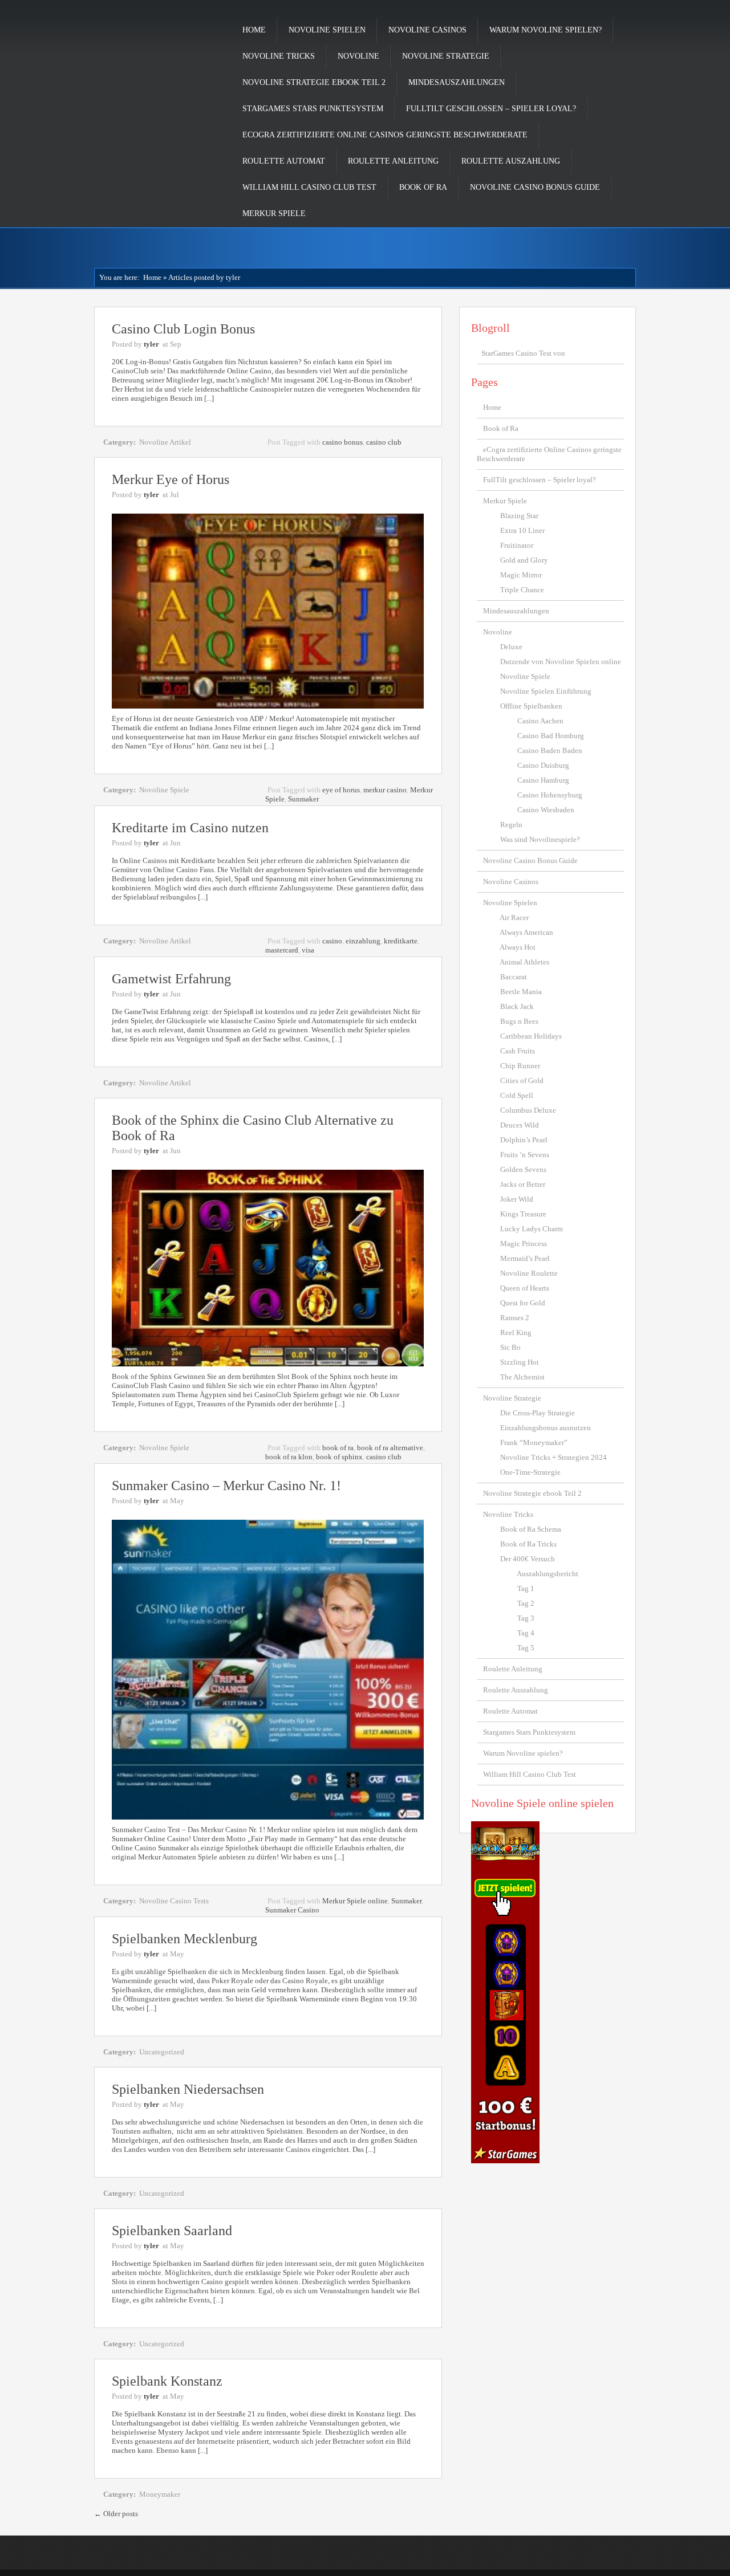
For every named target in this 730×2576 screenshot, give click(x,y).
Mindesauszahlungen (457, 82)
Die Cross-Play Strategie (538, 1413)
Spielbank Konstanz (167, 2381)
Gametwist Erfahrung (171, 979)
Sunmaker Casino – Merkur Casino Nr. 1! (226, 1486)
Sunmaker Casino (292, 1910)
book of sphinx (339, 1457)
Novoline (358, 56)
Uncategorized (162, 2052)
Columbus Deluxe (528, 1110)
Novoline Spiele (164, 790)
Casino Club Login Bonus (183, 329)
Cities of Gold (522, 1081)
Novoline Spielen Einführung (546, 691)
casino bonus (342, 442)
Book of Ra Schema (531, 1529)
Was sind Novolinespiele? (540, 839)
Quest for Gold (523, 1303)
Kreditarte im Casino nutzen (190, 828)
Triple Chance (522, 590)
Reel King (516, 1332)
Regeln (511, 825)
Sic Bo (510, 1347)
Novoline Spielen (327, 30)
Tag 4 (526, 1633)
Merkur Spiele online (355, 1901)
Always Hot (518, 947)
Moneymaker (160, 2494)
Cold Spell (517, 1095)
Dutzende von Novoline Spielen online (561, 662)
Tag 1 (526, 1588)
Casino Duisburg (543, 765)
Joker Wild (517, 1199)
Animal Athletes (524, 962)
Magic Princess (524, 1244)
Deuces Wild (520, 1125)
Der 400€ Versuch (528, 1559)
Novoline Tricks (279, 56)
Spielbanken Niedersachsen (188, 2089)
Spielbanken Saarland (172, 2231)
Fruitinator (517, 545)
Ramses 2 (515, 1318)
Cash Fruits (518, 1051)
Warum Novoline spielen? (546, 30)
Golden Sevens (523, 1169)
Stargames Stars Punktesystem (313, 109)
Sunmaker (303, 799)
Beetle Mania (521, 992)
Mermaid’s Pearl (525, 1258)
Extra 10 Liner (522, 530)
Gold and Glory (524, 560)
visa (308, 950)
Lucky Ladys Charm (532, 1229)
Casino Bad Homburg (551, 736)
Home (254, 30)
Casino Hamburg (543, 780)
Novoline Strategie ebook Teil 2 (314, 82)
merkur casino (385, 790)
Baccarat (514, 977)
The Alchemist (522, 1377)
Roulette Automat (284, 161)
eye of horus (341, 790)
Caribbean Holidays (531, 1036)
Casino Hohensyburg (550, 795)
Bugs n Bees (519, 1021)
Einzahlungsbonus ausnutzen (546, 1428)
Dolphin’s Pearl (524, 1140)
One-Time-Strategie (530, 1472)
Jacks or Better (523, 1184)
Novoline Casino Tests (174, 1901)
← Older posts (116, 2514)
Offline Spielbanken (531, 706)
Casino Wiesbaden (546, 810)
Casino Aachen (540, 721)
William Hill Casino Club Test (309, 187)
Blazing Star (519, 516)
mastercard (282, 950)
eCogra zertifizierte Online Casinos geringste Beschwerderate (385, 135)
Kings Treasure (523, 1214)
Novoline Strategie (446, 56)
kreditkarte (401, 941)
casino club (384, 442)
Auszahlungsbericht (547, 1574)
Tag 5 (526, 1648)
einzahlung (363, 941)
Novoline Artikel (165, 442)
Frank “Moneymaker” (534, 1442)
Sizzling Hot (520, 1362)
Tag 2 (526, 1603)
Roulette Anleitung (393, 161)
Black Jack (517, 1006)
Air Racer (514, 917)
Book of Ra (423, 187)
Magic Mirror (521, 575)
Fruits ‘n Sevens (525, 1155)
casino (332, 941)
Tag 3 (526, 1618)
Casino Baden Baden (550, 750)
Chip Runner (520, 1066)
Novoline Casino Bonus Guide (535, 187)
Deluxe (511, 647)
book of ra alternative (390, 1448)
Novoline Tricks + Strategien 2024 (553, 1457)
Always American (526, 932)
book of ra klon (289, 1457)
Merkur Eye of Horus (171, 479)
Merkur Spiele (274, 213)
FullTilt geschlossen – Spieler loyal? (491, 109)
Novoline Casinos (427, 30)
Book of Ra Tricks (528, 1544)
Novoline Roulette (529, 1273)
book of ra (338, 1448)
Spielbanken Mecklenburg (184, 1939)
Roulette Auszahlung (511, 161)
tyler (151, 344)
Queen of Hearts (525, 1288)
